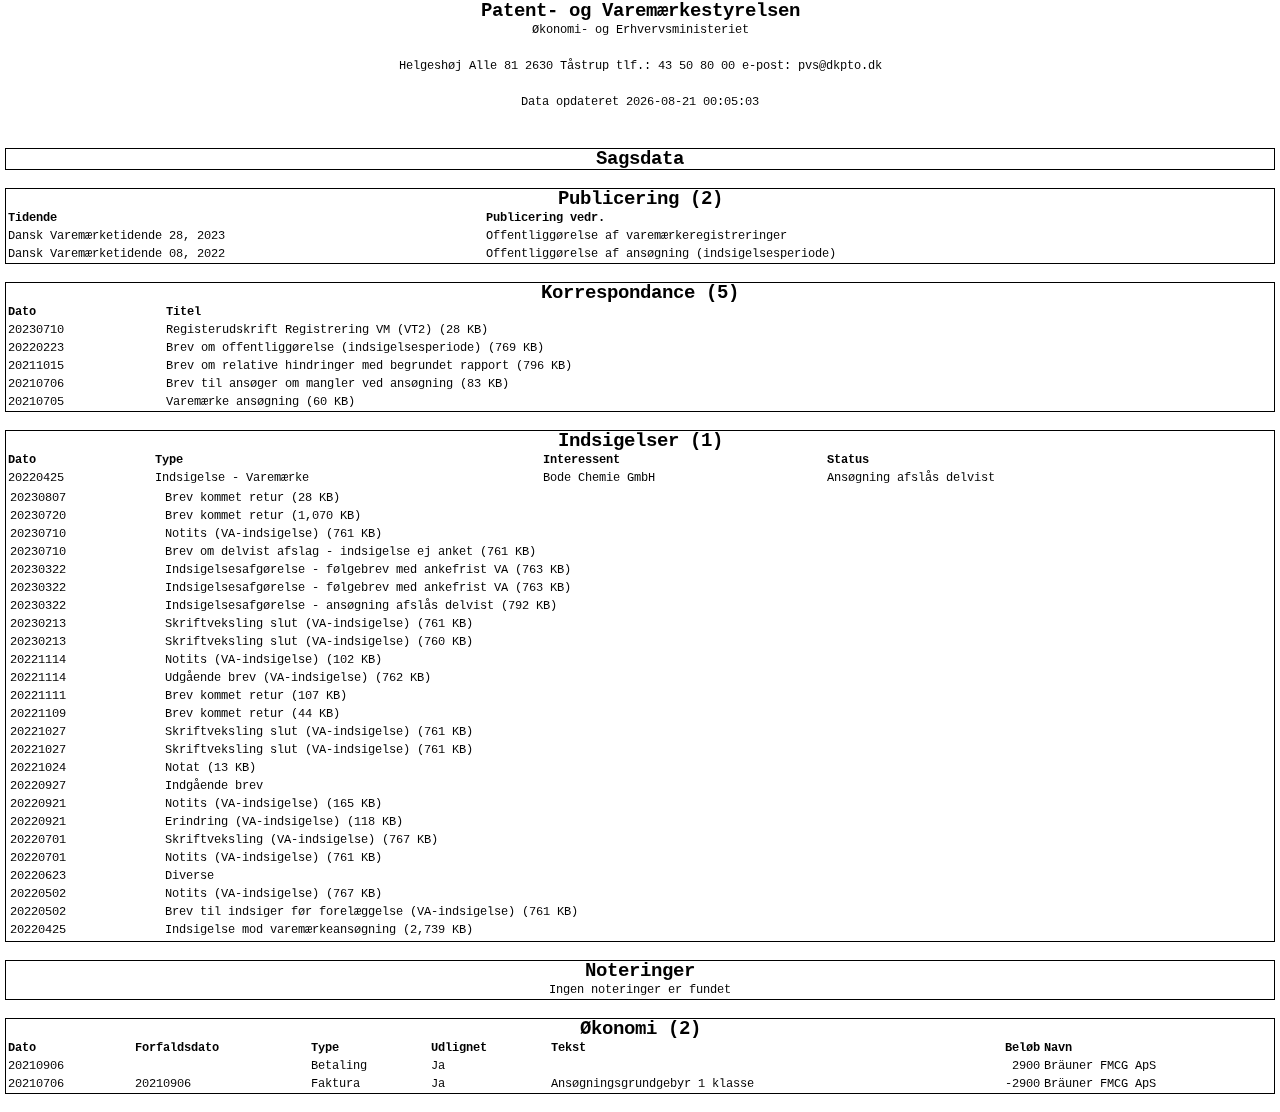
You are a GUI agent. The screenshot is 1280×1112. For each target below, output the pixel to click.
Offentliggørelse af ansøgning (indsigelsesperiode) (661, 254)
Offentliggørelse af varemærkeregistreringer (636, 236)
